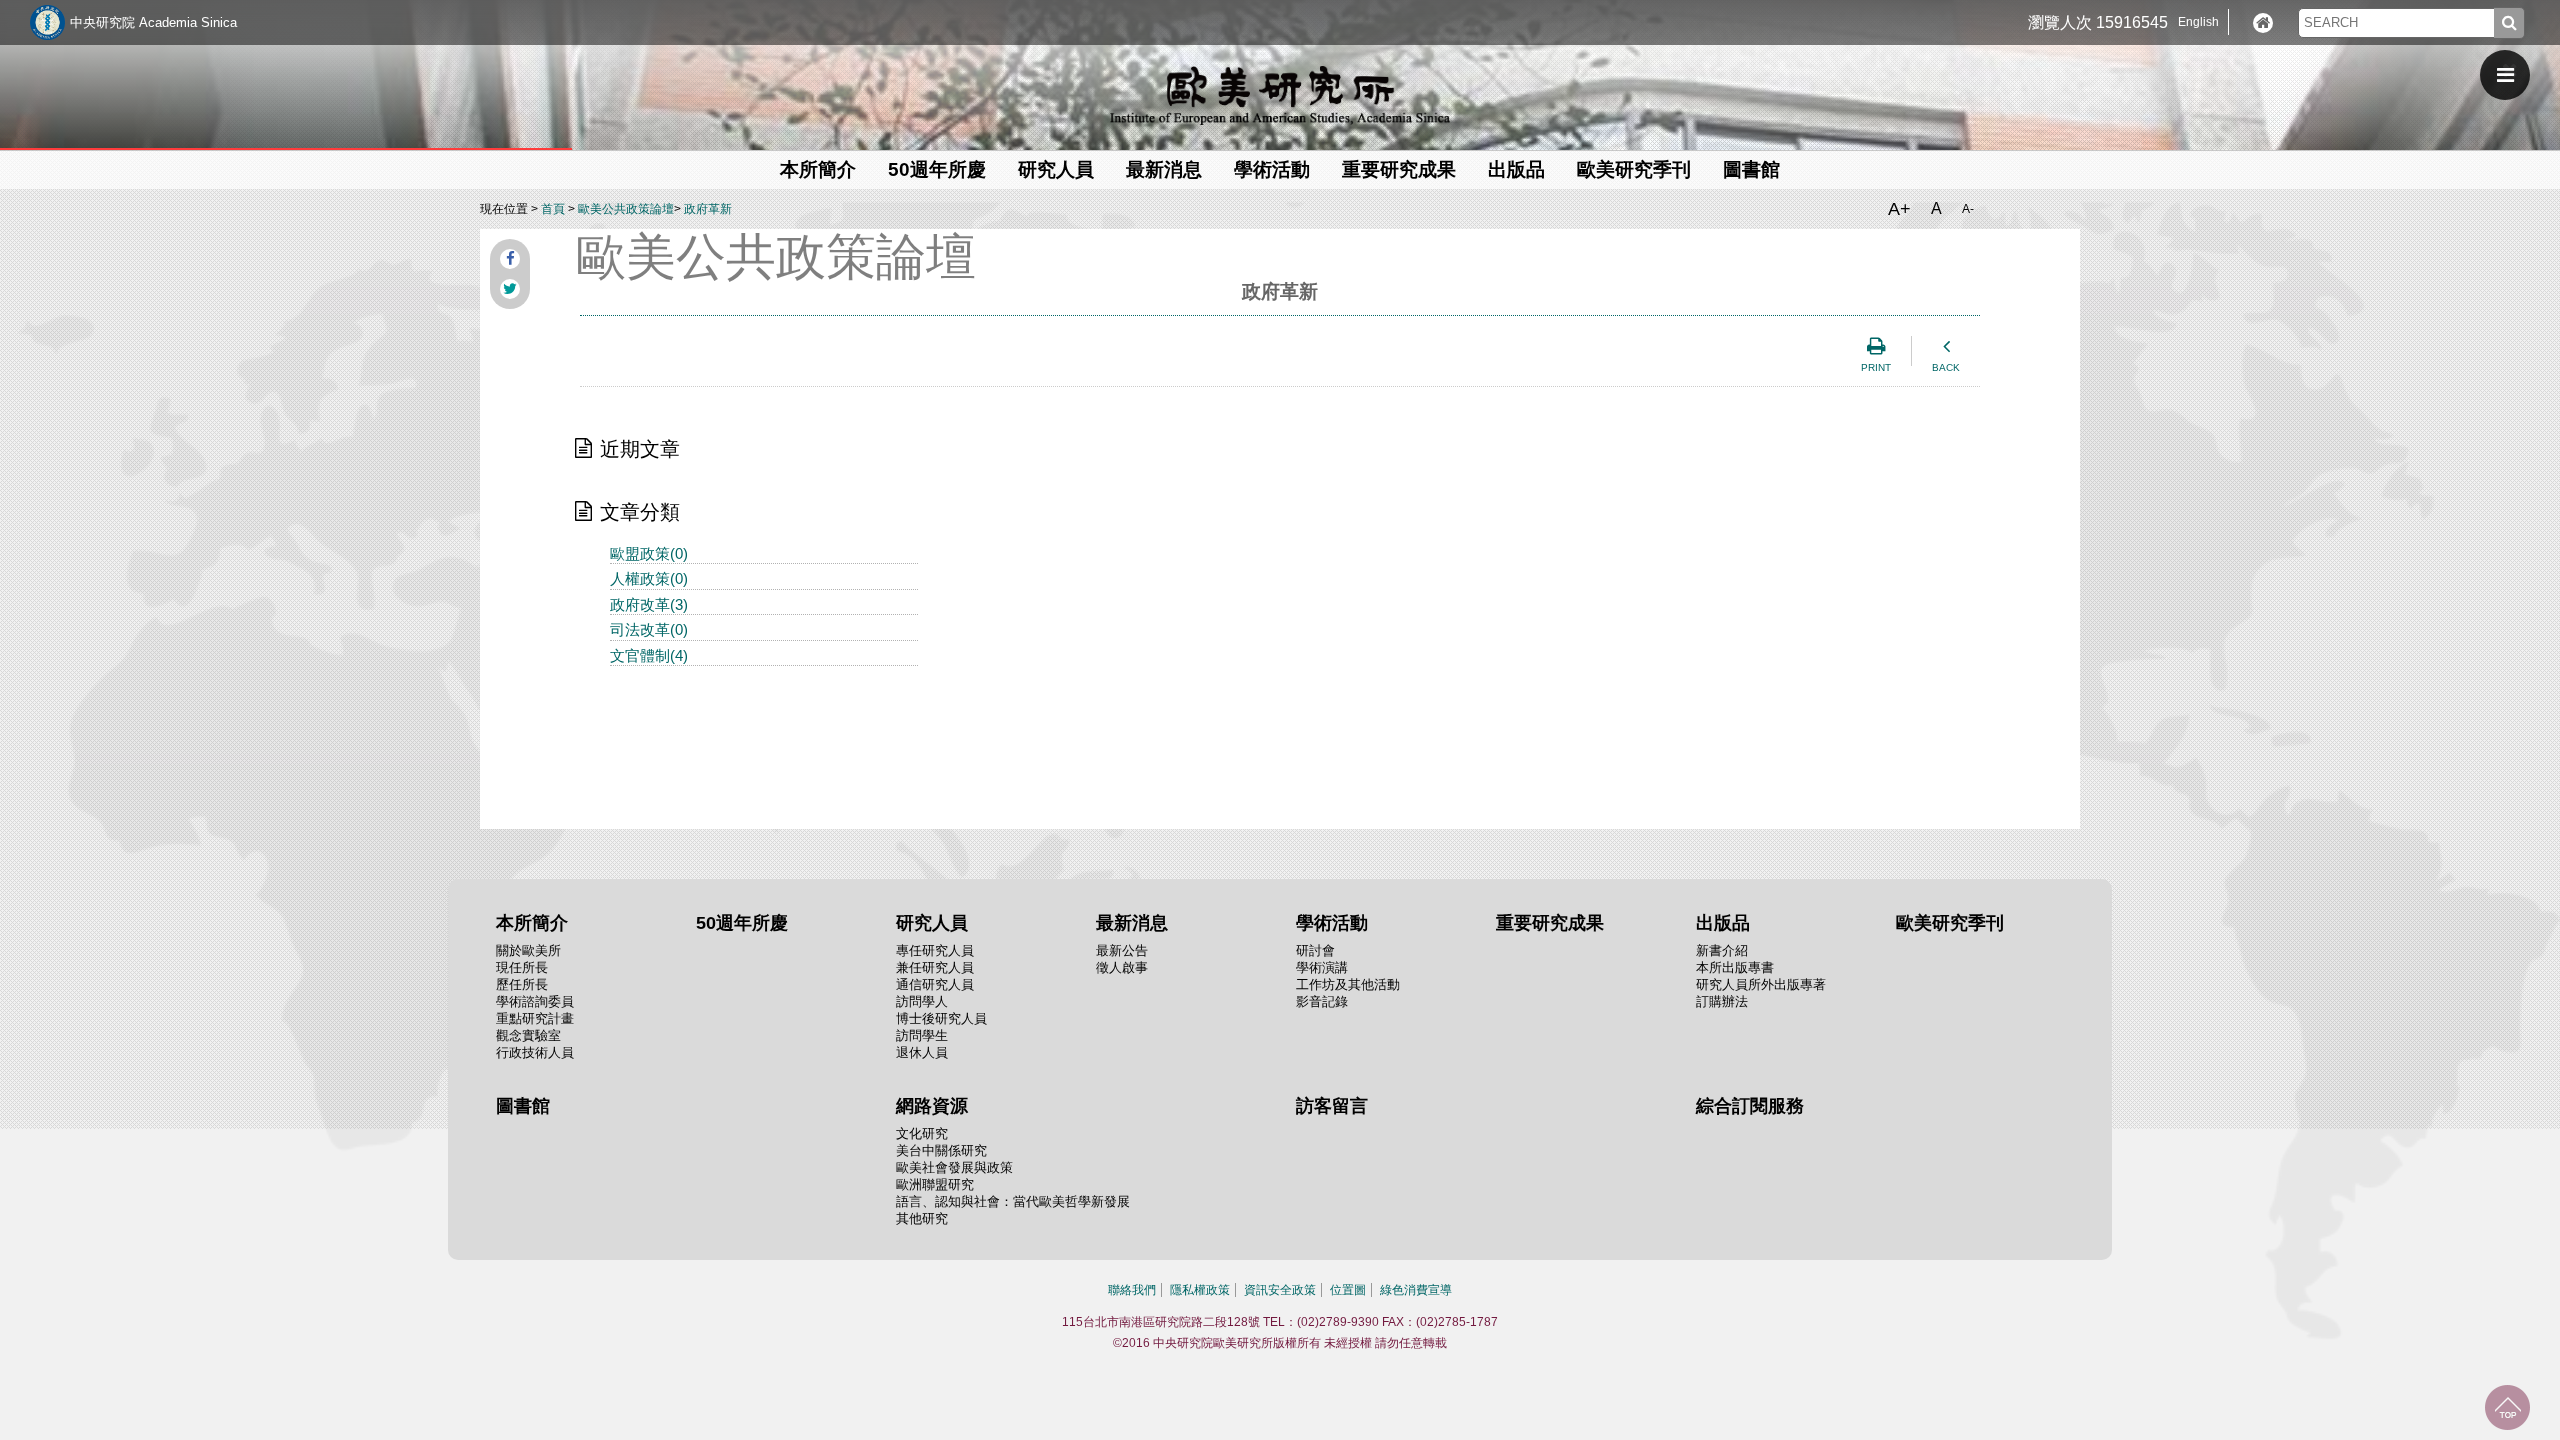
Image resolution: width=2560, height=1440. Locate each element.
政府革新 (708, 209)
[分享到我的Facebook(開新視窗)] (510, 259)
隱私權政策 (1200, 1290)
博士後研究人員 (941, 1018)
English (2198, 22)
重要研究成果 (1399, 169)
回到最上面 (2507, 1407)
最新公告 (1122, 950)
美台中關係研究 (941, 1150)
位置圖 (1348, 1290)
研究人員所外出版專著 (1761, 984)
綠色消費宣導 (1416, 1290)
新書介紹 (1722, 950)
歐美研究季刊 (1634, 169)
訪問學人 (922, 1001)
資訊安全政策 (1280, 1290)
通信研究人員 (935, 984)
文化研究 (922, 1133)
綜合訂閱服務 (1750, 1106)
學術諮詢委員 (535, 1001)
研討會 (1315, 950)
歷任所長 (522, 984)
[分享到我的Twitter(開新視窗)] (510, 289)
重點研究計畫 (535, 1018)
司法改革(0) (649, 629)
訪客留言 (1332, 1106)
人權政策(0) (649, 578)
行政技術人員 (535, 1052)
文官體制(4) (649, 655)
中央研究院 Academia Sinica (153, 22)
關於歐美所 (528, 950)
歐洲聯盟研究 (935, 1184)
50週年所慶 (937, 169)
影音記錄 (1322, 1001)
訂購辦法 (1722, 1001)
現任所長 (522, 967)
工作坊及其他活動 (1348, 984)
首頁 (553, 209)
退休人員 (922, 1052)
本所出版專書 (1735, 967)
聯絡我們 (1132, 1290)
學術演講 (1322, 967)
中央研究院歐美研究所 (1280, 95)
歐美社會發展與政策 (954, 1167)
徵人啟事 (1122, 967)
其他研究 (922, 1218)
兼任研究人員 (935, 967)
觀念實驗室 (528, 1035)
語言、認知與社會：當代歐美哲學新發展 (1013, 1201)
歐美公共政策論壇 (626, 209)
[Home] (2263, 23)
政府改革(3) (649, 604)
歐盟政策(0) (649, 553)
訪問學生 (922, 1035)
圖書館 (1751, 169)
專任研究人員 (935, 950)
